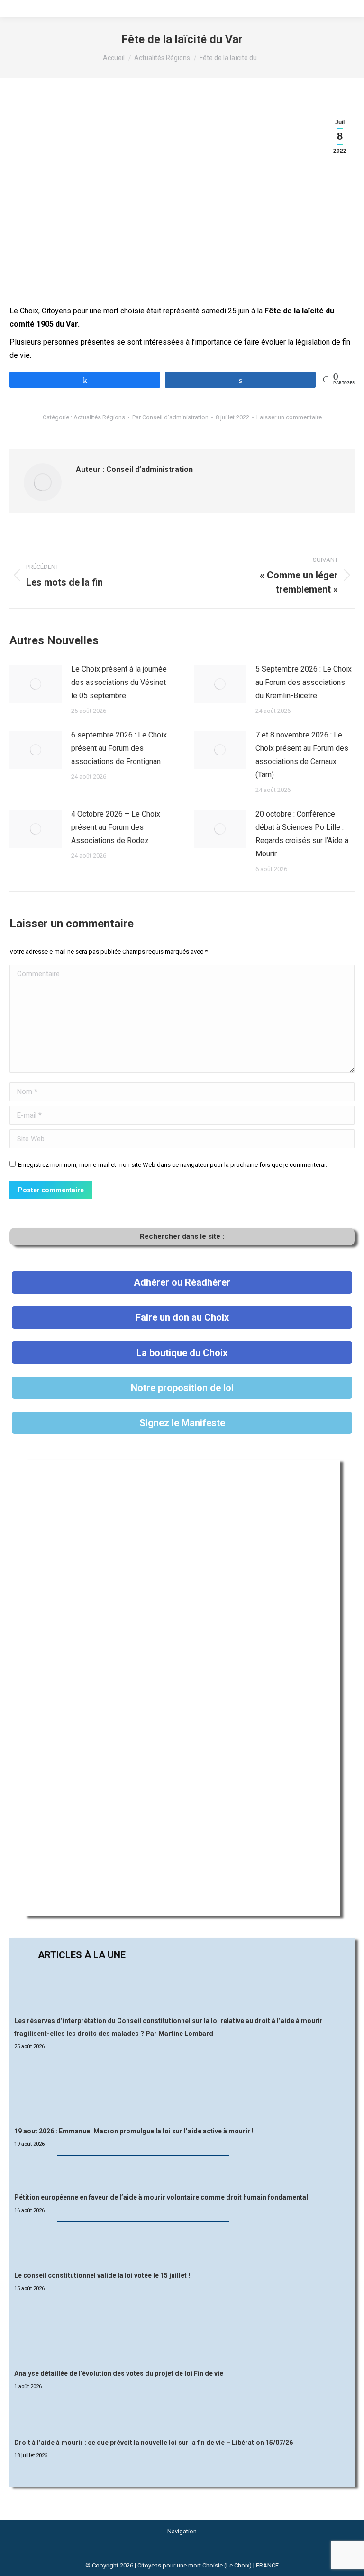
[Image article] (36, 684)
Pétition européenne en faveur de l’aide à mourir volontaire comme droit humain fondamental (161, 2197)
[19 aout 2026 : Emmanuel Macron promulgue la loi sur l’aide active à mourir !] (182, 2093)
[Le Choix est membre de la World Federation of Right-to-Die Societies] (182, 2554)
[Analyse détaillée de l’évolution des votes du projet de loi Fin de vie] (182, 2335)
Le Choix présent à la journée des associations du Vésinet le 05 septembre (119, 682)
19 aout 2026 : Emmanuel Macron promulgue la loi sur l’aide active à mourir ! (134, 2131)
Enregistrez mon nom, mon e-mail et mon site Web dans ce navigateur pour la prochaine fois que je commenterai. (173, 1165)
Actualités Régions (99, 417)
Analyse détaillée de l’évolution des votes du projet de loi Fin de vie (119, 2373)
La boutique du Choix (182, 1353)
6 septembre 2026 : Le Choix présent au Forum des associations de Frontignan (119, 748)
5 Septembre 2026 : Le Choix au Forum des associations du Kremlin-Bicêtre (304, 682)
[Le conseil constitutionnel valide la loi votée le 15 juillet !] (182, 2247)
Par (170, 417)
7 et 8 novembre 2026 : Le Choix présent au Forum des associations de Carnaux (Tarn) (302, 755)
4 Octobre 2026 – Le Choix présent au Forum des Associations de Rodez (116, 827)
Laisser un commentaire (289, 417)
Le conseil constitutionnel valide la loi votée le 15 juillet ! (102, 2275)
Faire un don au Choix (182, 1317)
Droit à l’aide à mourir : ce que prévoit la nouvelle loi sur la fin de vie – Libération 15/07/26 (154, 2443)
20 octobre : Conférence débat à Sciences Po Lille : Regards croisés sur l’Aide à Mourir (302, 834)
